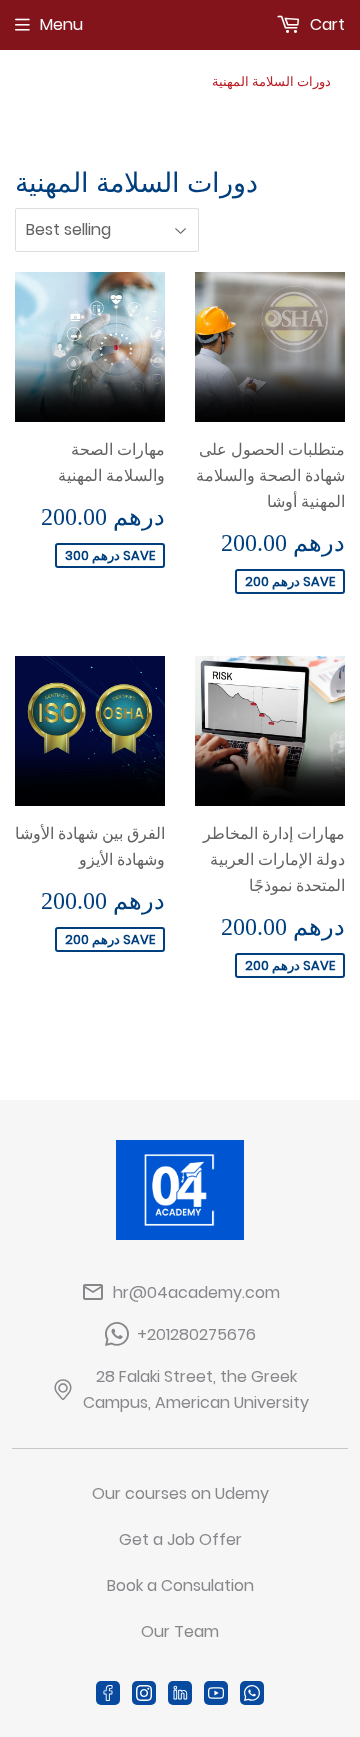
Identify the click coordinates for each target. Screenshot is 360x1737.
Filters (311, 230)
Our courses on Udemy (180, 1493)
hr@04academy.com (196, 1292)
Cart (325, 24)
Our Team (180, 1631)
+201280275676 (196, 1334)
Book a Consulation (180, 1585)
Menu (61, 24)
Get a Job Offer (180, 1539)
